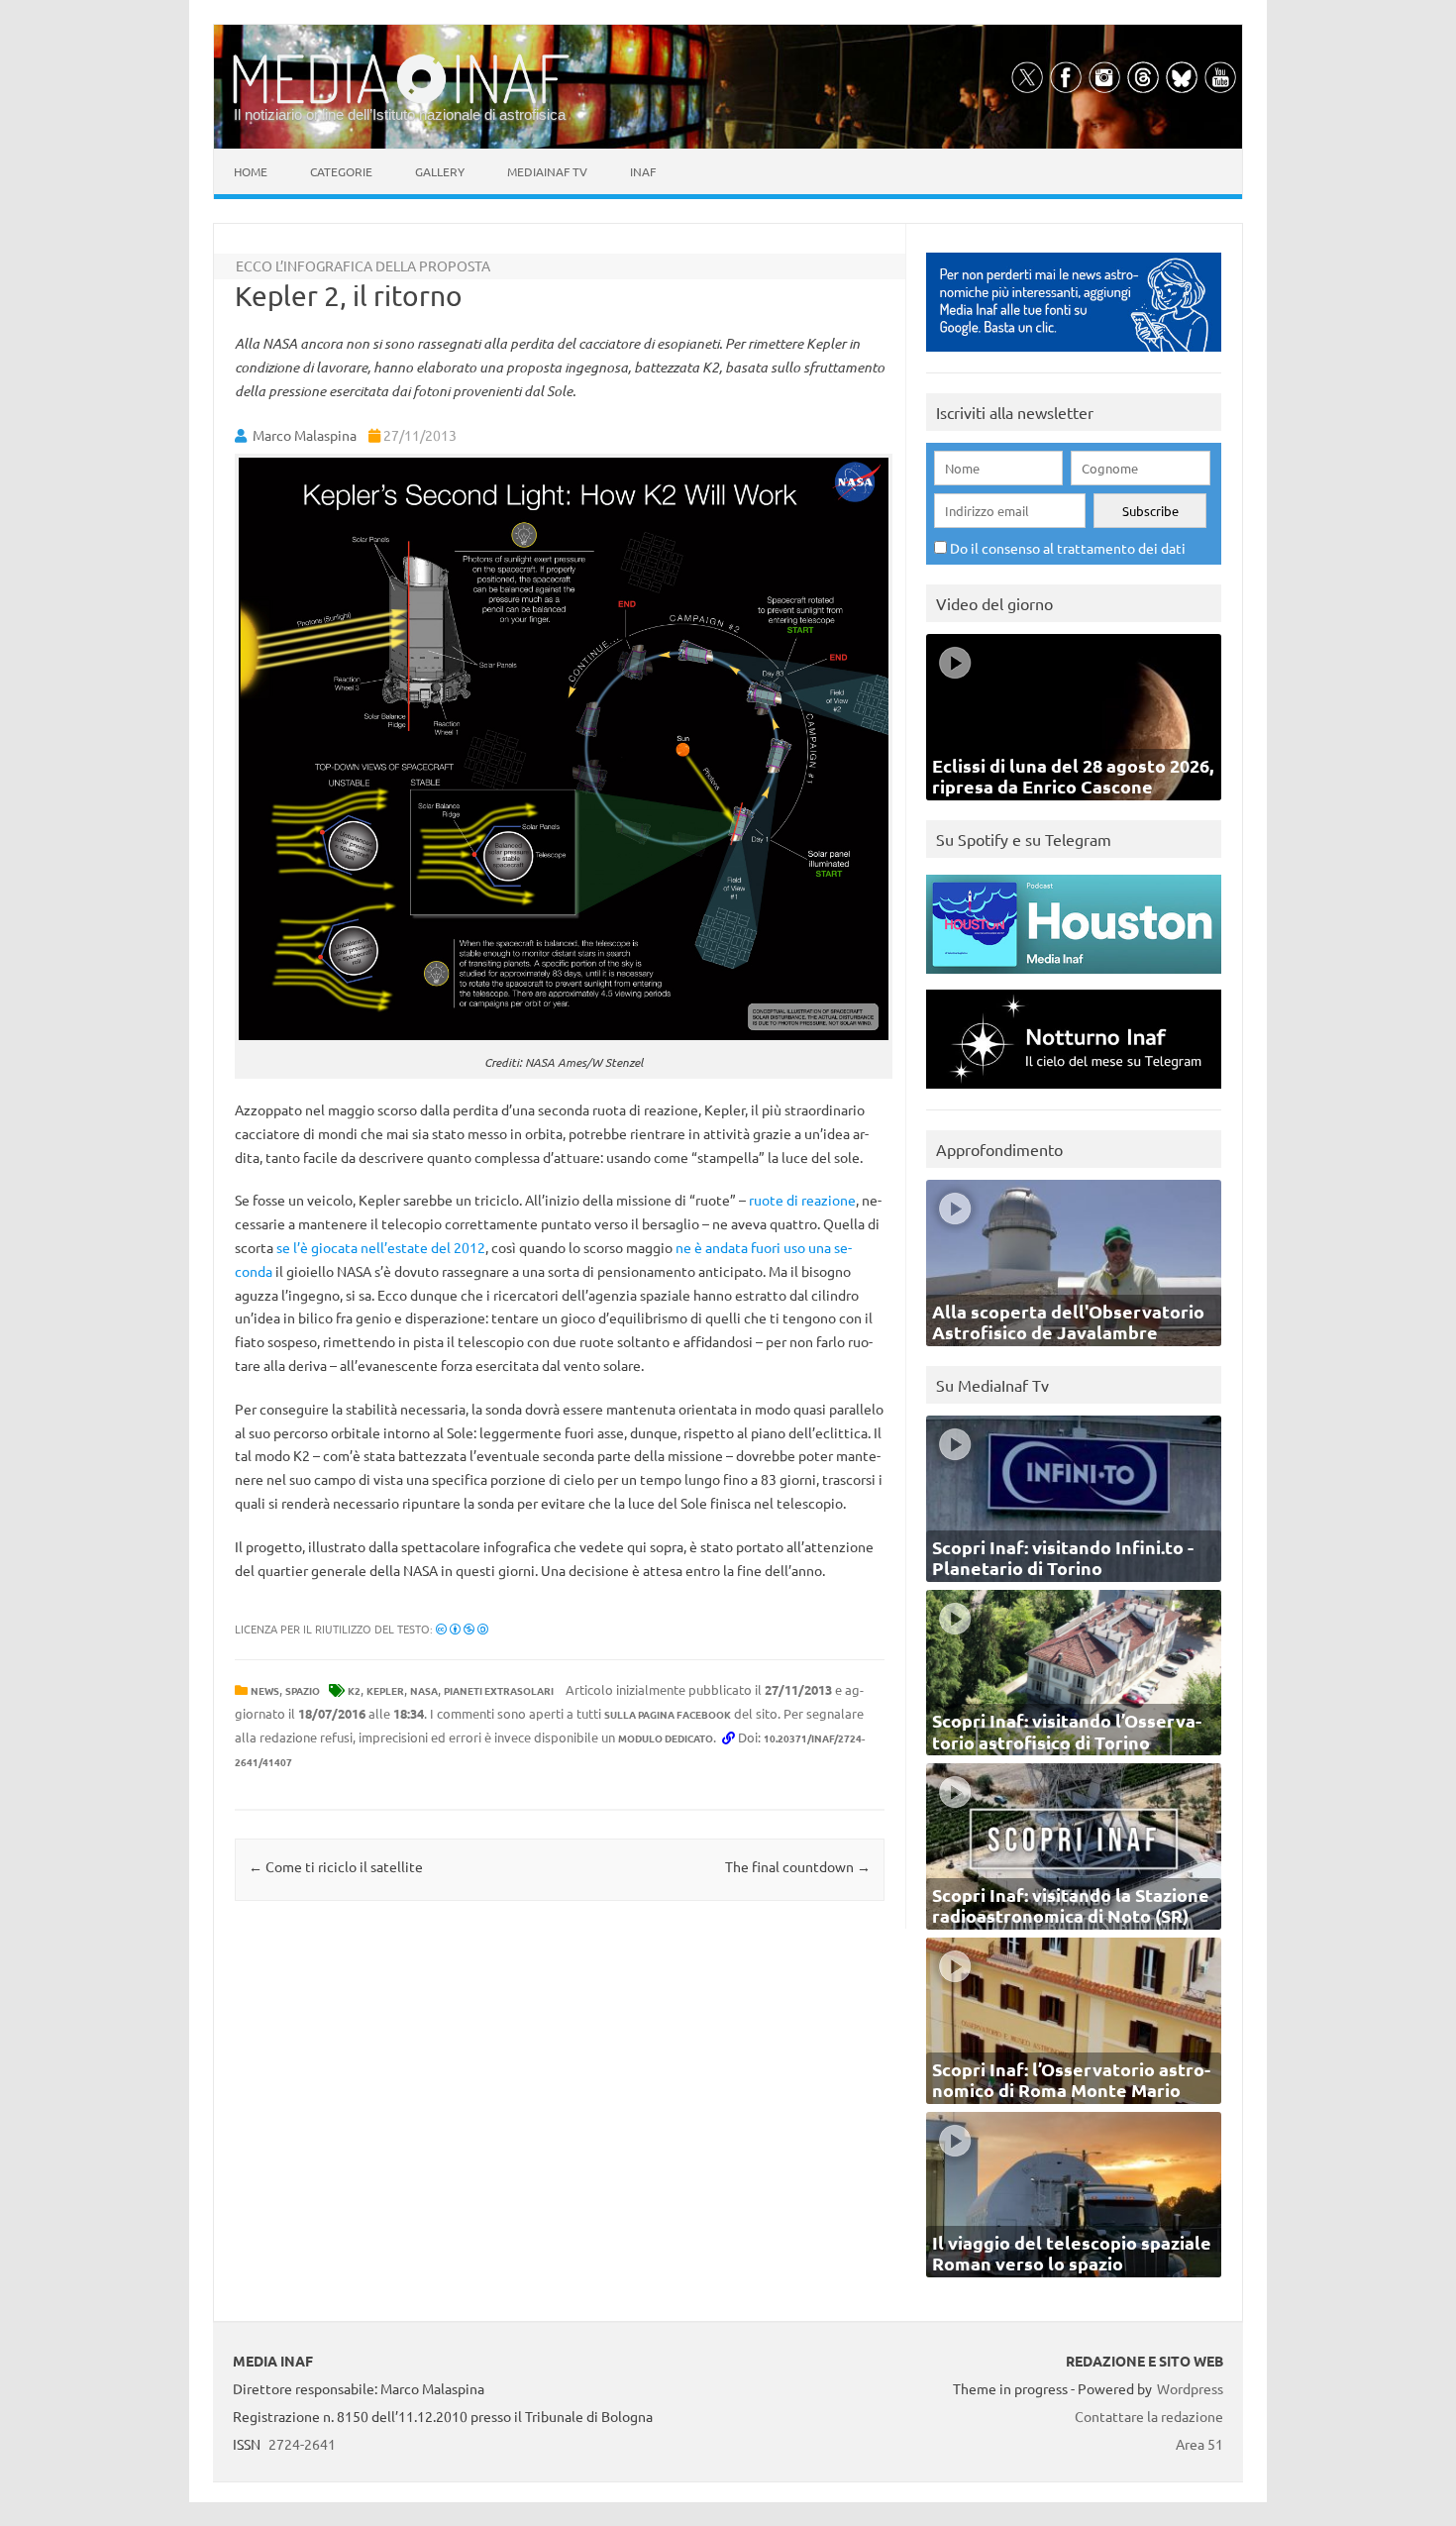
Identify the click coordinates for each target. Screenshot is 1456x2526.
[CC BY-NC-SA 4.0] (462, 1629)
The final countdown (798, 1866)
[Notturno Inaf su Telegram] (1074, 1093)
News (265, 1690)
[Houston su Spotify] (1074, 978)
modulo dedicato (666, 1738)
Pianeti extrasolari (499, 1690)
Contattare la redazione (1149, 2416)
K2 (354, 1690)
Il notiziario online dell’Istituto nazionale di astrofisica (400, 114)
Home (251, 171)
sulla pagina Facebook (668, 1714)
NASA (424, 1690)
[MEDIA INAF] (401, 100)
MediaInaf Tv (547, 171)
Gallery (440, 171)
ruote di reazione (802, 1200)
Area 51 (1199, 2444)
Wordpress (1190, 2388)
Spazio (303, 1690)
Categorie (341, 171)
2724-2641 (302, 2444)
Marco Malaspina (305, 435)
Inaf (643, 171)
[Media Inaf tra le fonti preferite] (1074, 356)
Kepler (385, 1690)
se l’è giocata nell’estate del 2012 (381, 1247)
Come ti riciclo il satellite (336, 1866)
